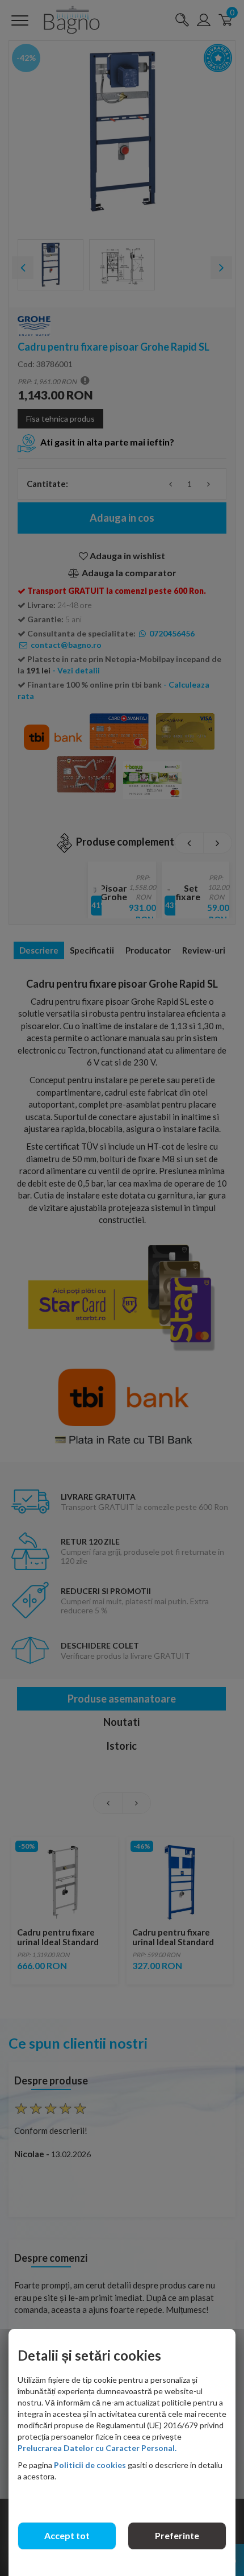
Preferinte (177, 2535)
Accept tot (67, 2535)
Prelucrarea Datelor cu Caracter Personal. (97, 2448)
